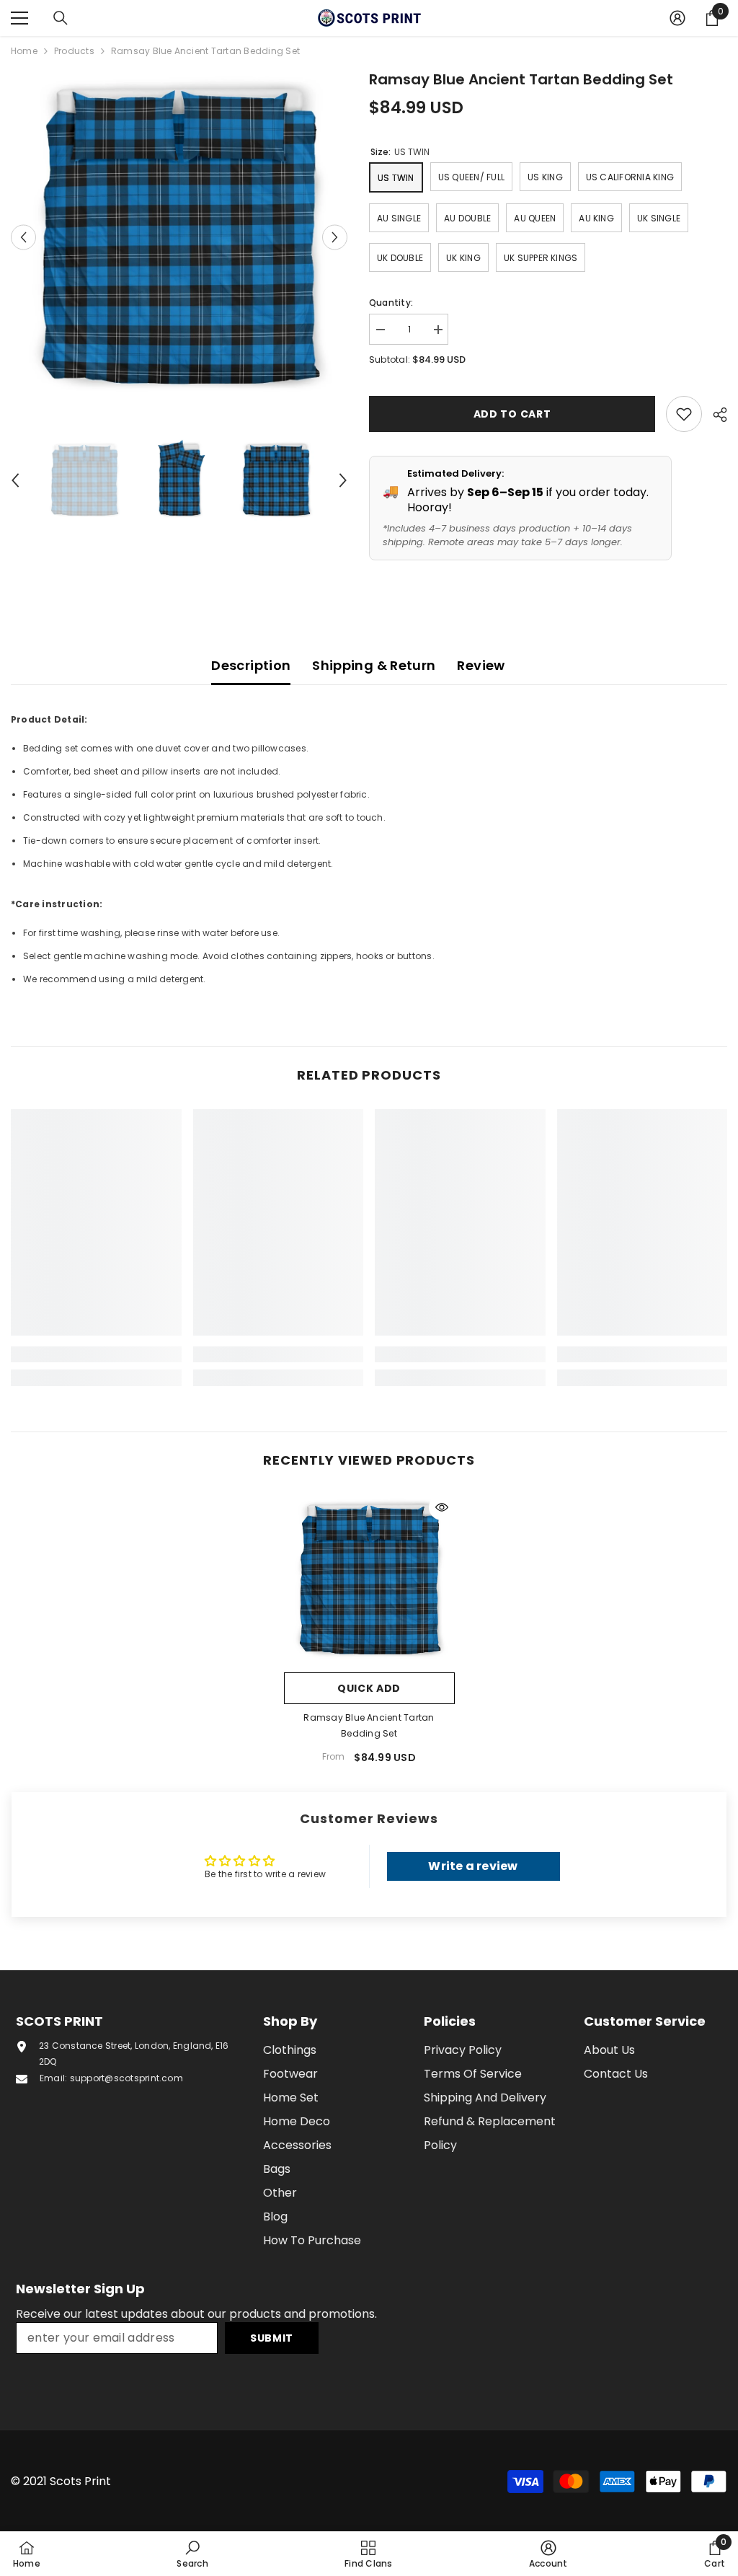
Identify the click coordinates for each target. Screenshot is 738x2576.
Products (74, 51)
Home (24, 51)
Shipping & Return (374, 665)
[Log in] (677, 18)
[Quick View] (442, 1507)
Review (481, 665)
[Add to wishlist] (684, 414)
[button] (23, 237)
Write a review (473, 1866)
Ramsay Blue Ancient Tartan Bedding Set (369, 1725)
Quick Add (369, 1688)
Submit (272, 2338)
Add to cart (512, 414)
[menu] (19, 18)
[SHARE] (715, 415)
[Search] (61, 18)
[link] (96, 1354)
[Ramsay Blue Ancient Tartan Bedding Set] (369, 1580)
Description (251, 665)
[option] (179, 237)
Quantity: (391, 303)
